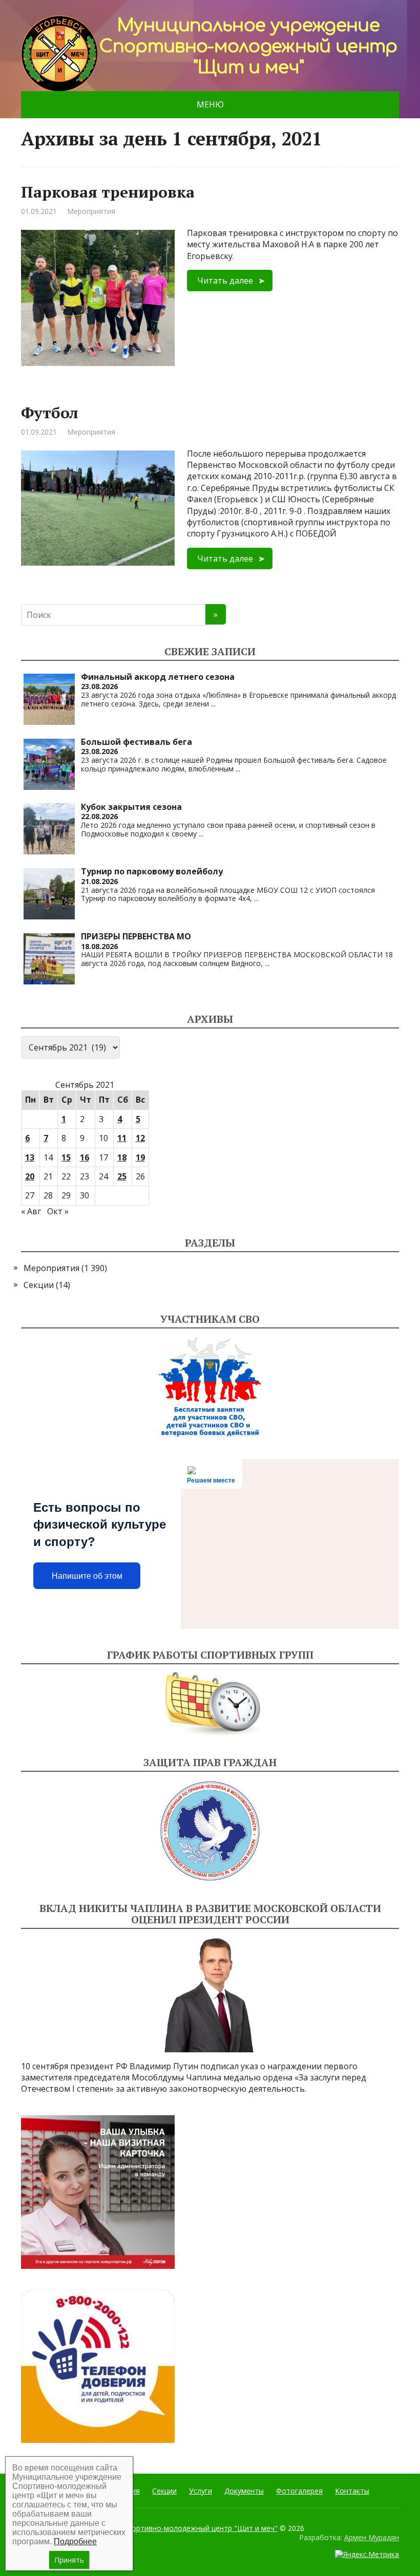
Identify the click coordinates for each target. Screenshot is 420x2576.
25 (122, 1176)
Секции (39, 1285)
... (213, 704)
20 (30, 1176)
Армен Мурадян (372, 2537)
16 (85, 1157)
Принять (69, 2560)
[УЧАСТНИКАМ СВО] (210, 1387)
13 (30, 1157)
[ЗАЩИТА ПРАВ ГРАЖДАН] (210, 1831)
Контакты (352, 2491)
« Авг (31, 1211)
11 (122, 1138)
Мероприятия (91, 211)
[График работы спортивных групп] (210, 1704)
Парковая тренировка (108, 192)
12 (140, 1138)
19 (140, 1157)
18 (122, 1157)
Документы (244, 2491)
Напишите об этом (87, 1576)
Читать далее (225, 281)
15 (66, 1157)
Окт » (58, 1211)
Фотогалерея (299, 2491)
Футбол (50, 413)
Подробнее (75, 2541)
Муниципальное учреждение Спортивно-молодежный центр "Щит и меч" (149, 2528)
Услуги (201, 2491)
